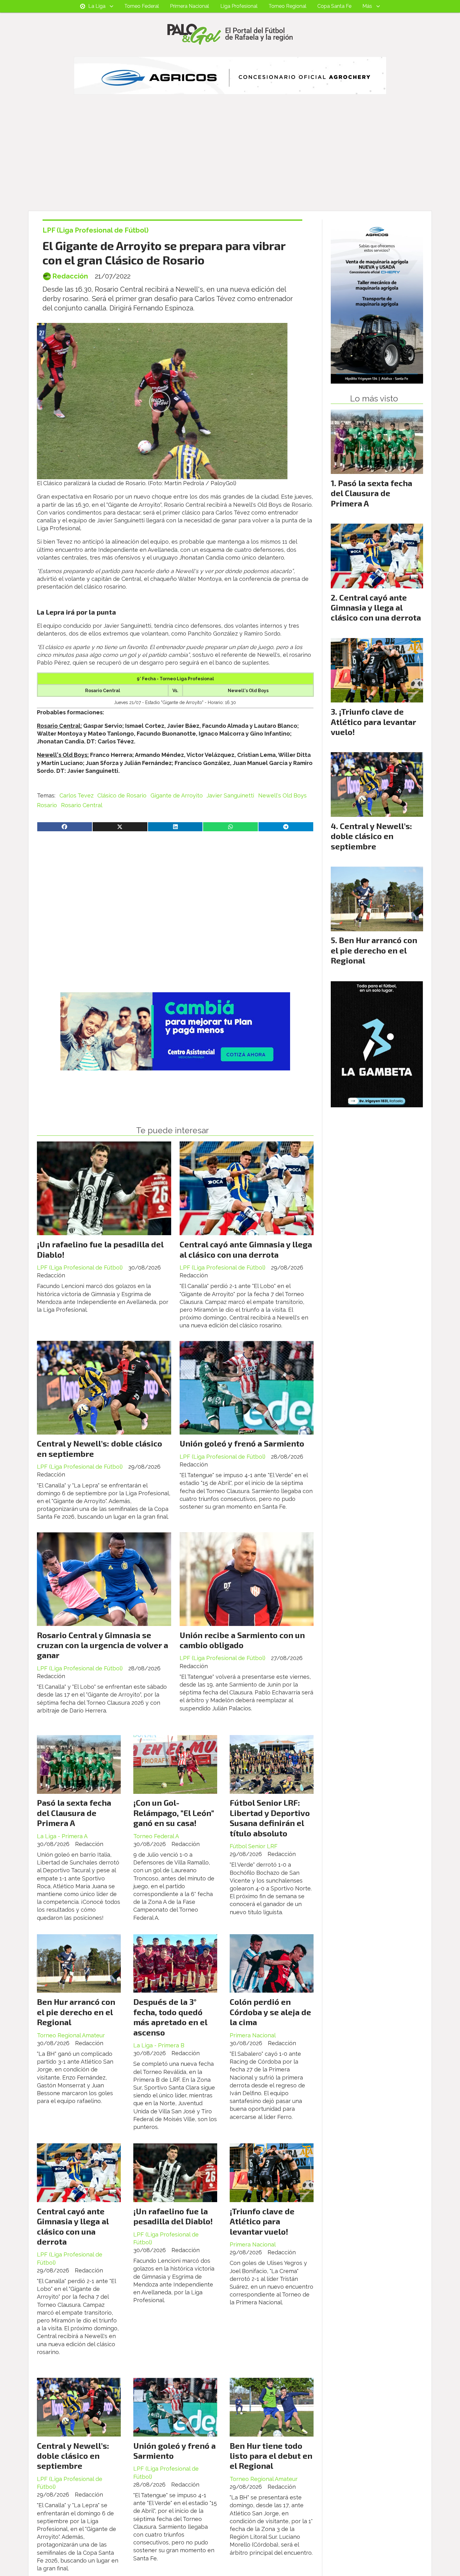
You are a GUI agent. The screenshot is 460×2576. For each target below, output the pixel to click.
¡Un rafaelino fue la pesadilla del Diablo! (173, 2216)
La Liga (97, 6)
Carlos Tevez (77, 795)
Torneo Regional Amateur (71, 2035)
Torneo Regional (287, 6)
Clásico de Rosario (122, 795)
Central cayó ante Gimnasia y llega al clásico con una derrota (246, 1249)
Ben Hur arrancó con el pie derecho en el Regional (76, 2012)
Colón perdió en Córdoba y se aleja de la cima (270, 2012)
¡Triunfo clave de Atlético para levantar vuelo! (262, 2221)
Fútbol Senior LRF (254, 1846)
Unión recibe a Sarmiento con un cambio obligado (242, 1640)
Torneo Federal (142, 6)
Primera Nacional (189, 6)
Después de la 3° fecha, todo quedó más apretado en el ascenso (170, 2017)
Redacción (70, 276)
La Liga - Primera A (62, 1836)
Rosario (47, 805)
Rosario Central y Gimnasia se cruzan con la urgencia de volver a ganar (102, 1645)
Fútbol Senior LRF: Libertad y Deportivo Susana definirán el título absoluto (270, 1818)
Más (367, 6)
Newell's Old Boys (282, 795)
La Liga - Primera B (159, 2045)
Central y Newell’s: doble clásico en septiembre (73, 2456)
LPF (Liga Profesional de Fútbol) (96, 230)
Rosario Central (82, 805)
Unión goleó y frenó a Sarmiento (242, 1443)
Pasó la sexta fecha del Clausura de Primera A (74, 1813)
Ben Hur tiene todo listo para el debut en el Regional (271, 2456)
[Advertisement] (230, 164)
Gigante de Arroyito (177, 795)
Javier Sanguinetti (230, 795)
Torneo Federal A (156, 1836)
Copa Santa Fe (334, 6)
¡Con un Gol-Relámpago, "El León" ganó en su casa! (174, 1813)
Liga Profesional (239, 6)
